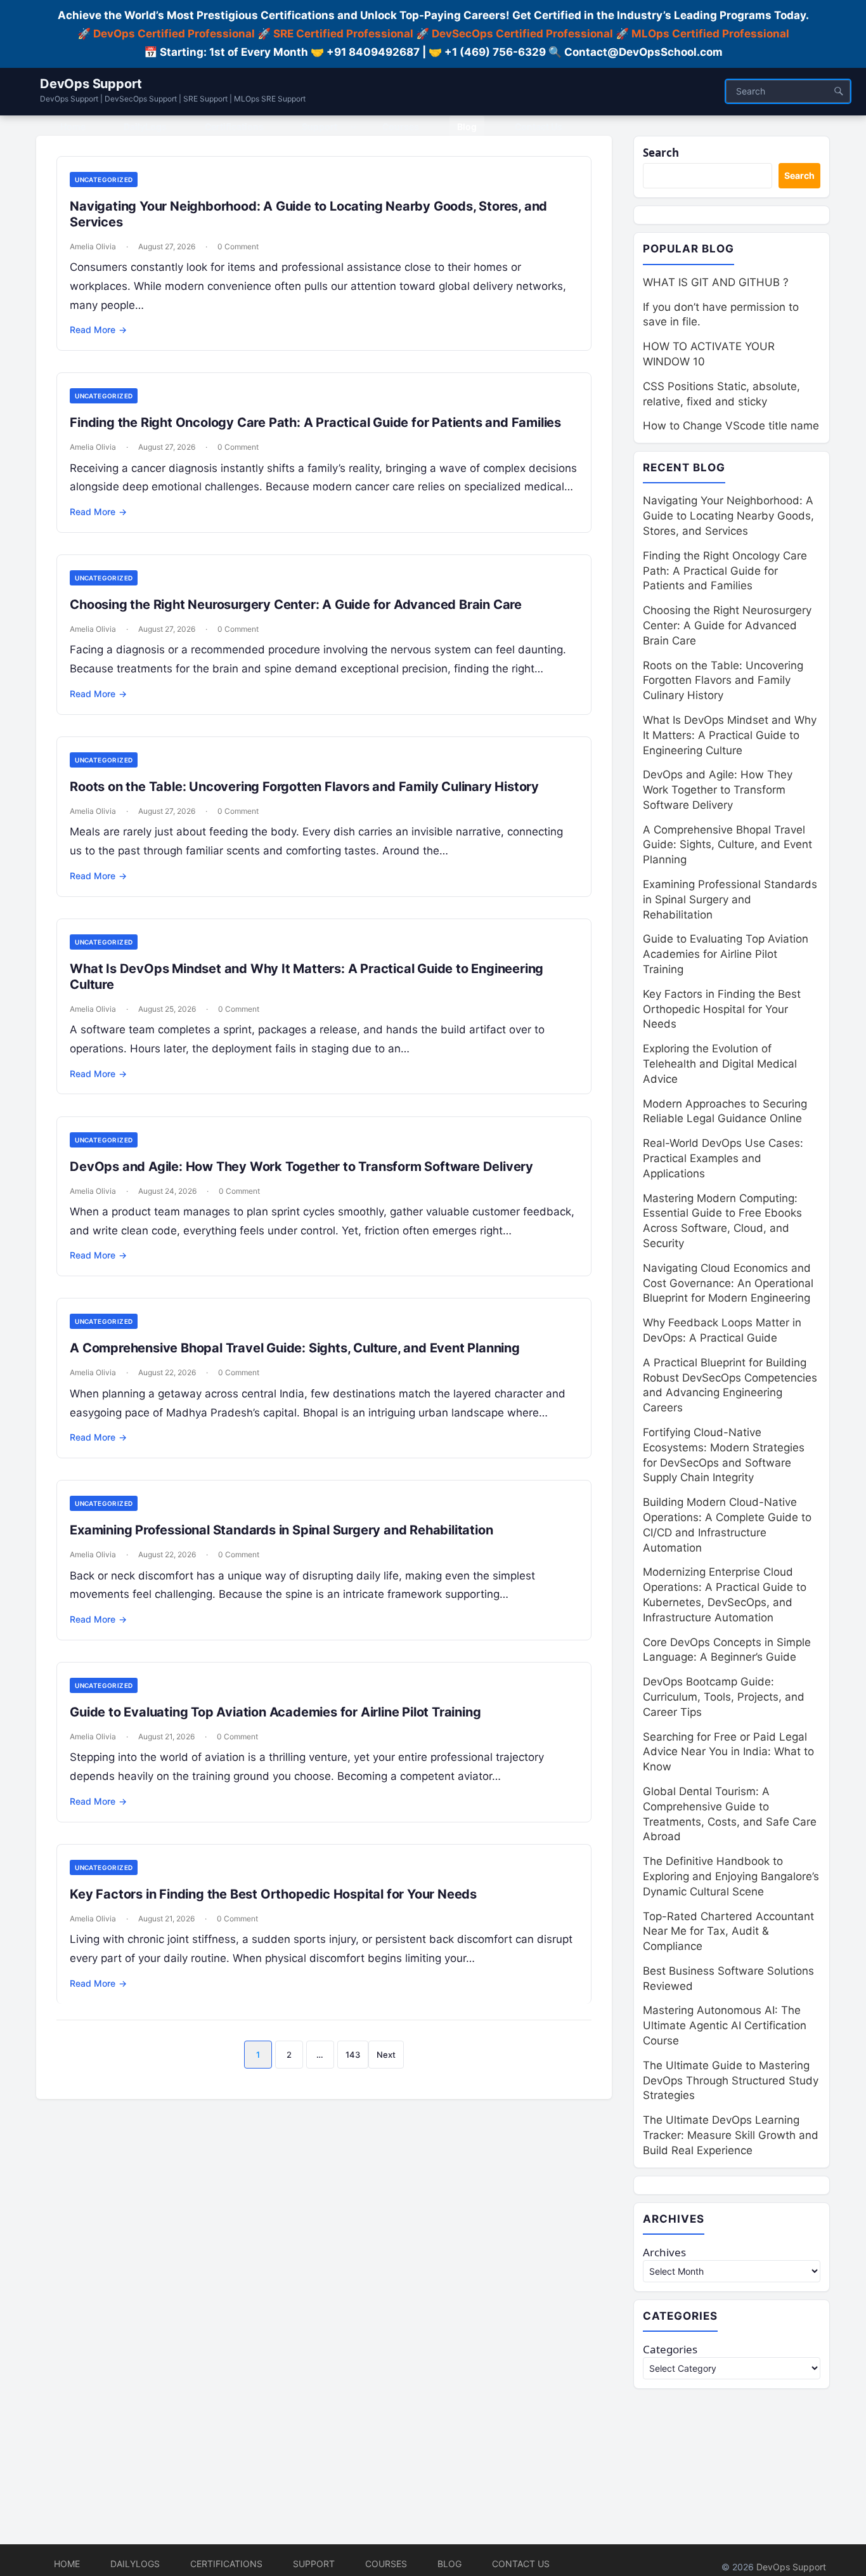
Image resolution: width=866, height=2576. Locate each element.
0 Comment (238, 246)
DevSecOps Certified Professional (522, 34)
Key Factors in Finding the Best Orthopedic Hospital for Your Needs (273, 1894)
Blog (449, 2564)
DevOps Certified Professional (174, 34)
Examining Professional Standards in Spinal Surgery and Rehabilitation (281, 1530)
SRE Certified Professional (343, 34)
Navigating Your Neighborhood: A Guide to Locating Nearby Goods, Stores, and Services (728, 516)
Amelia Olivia (93, 246)
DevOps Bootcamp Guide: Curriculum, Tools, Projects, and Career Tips (724, 1697)
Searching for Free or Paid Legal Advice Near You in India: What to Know (728, 1752)
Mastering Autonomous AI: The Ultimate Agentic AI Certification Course (725, 2025)
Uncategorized (104, 180)
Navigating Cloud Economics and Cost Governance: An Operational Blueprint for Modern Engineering (728, 1283)
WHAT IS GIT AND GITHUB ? (716, 282)
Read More (98, 330)
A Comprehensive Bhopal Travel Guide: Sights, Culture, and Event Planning (295, 1348)
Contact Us (521, 2564)
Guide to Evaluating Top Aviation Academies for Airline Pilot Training (275, 1712)
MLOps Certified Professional (710, 34)
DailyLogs (135, 2564)
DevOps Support (91, 84)
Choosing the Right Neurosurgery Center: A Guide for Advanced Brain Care (296, 605)
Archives (664, 2252)
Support (314, 2564)
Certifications (226, 2564)
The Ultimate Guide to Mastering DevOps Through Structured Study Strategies (731, 2081)
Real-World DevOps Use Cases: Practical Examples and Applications (723, 1158)
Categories (670, 2349)
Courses (386, 2564)
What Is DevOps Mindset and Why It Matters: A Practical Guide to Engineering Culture (730, 735)
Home (67, 2564)
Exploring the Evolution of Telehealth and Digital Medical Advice (720, 1064)
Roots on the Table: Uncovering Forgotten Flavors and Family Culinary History (304, 787)
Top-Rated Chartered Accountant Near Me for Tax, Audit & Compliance (728, 1932)
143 (353, 2055)
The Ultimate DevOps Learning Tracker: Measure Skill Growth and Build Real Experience (731, 2135)
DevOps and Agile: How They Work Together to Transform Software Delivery (301, 1167)
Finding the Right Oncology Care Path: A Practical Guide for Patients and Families (315, 422)
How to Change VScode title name (731, 426)
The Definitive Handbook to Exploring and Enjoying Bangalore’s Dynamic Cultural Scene (731, 1876)
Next (386, 2055)
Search (661, 153)
